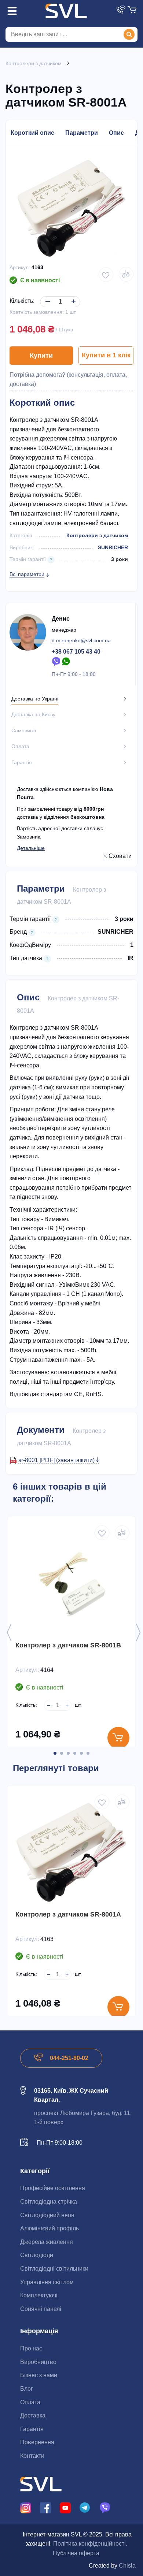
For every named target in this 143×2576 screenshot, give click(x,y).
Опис (116, 133)
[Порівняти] (126, 274)
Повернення (37, 2442)
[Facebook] (45, 2507)
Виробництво (38, 2362)
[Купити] (118, 1738)
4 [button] (75, 1753)
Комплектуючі (39, 2295)
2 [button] (62, 1753)
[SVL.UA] (66, 11)
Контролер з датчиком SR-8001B (68, 1645)
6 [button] (88, 1753)
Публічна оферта (76, 2553)
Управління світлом (47, 2282)
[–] (46, 296)
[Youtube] (65, 2507)
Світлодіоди (37, 2255)
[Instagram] (26, 2507)
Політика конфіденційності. (90, 2544)
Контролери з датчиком (97, 535)
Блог (27, 2389)
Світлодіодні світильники (54, 2269)
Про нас (31, 2348)
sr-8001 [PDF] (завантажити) (57, 1460)
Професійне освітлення (53, 2188)
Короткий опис (32, 133)
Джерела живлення (47, 2242)
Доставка (33, 2415)
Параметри (82, 133)
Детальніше (31, 848)
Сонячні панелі (41, 2309)
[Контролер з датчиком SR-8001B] (71, 1583)
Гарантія (32, 2429)
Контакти (32, 2456)
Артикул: (20, 267)
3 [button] (68, 1753)
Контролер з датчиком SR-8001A (68, 1914)
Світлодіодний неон (47, 2215)
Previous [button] (9, 1632)
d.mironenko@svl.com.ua (81, 640)
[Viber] (56, 661)
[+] (72, 296)
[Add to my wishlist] (106, 275)
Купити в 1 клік (106, 355)
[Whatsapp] (66, 661)
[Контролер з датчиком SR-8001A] (71, 1852)
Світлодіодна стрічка (49, 2202)
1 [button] (55, 1753)
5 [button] (81, 1753)
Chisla (127, 2566)
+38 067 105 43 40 (76, 652)
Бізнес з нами (39, 2375)
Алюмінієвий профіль (49, 2228)
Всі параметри (27, 574)
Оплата (30, 2402)
